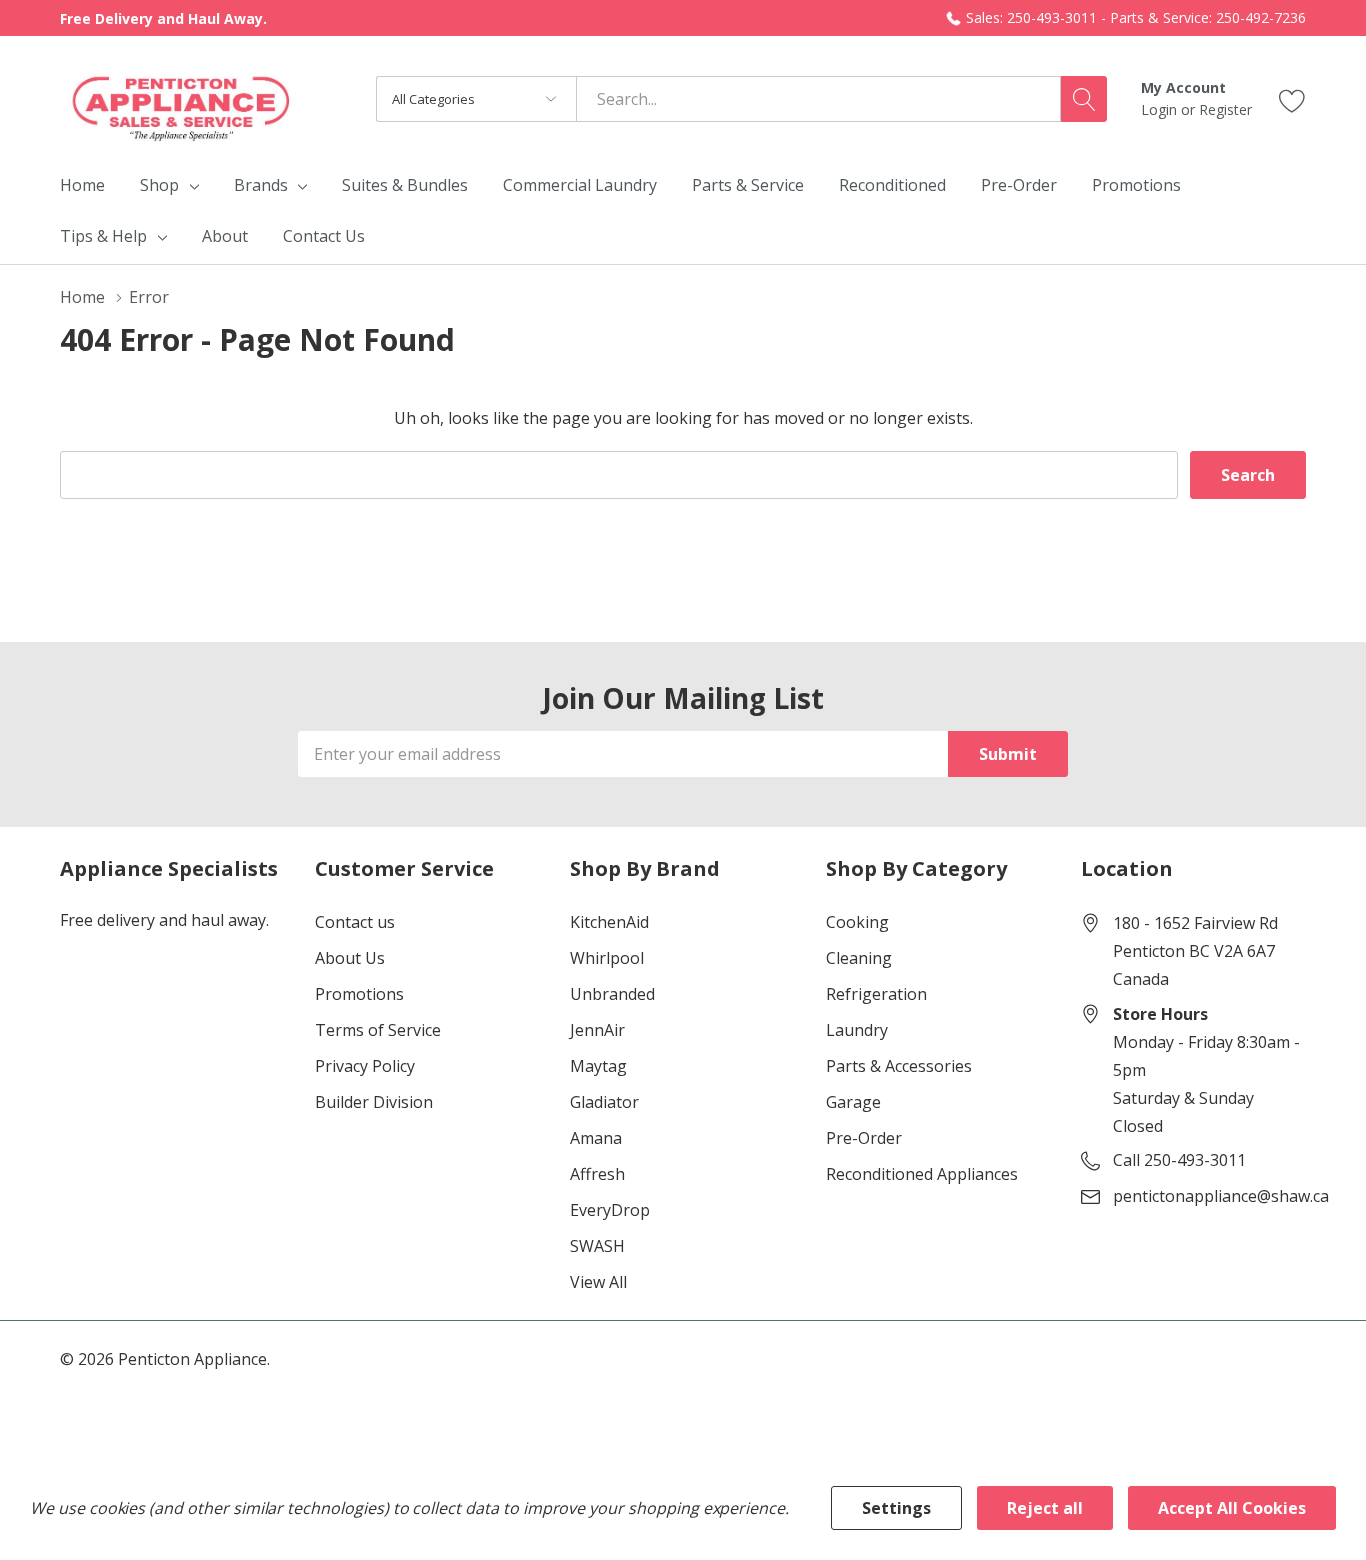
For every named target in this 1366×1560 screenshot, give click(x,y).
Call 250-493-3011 (1179, 1160)
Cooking (857, 922)
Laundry (857, 1030)
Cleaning (859, 958)
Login (1161, 109)
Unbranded (612, 994)
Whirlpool (607, 958)
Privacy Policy (365, 1066)
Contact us (355, 922)
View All (598, 1282)
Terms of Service (378, 1030)
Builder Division (374, 1102)
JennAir (597, 1030)
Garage (853, 1102)
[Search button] (1084, 99)
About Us (350, 958)
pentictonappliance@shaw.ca (1221, 1196)
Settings (896, 1508)
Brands (261, 185)
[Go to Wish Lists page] (1292, 98)
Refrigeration (876, 994)
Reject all (1045, 1508)
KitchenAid (609, 922)
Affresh (597, 1174)
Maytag (598, 1066)
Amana (596, 1138)
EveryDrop (610, 1210)
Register (1225, 109)
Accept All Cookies (1232, 1508)
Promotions (359, 994)
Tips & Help (103, 236)
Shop (159, 185)
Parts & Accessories (899, 1066)
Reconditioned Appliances (922, 1174)
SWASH (597, 1246)
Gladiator (604, 1102)
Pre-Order (864, 1138)
